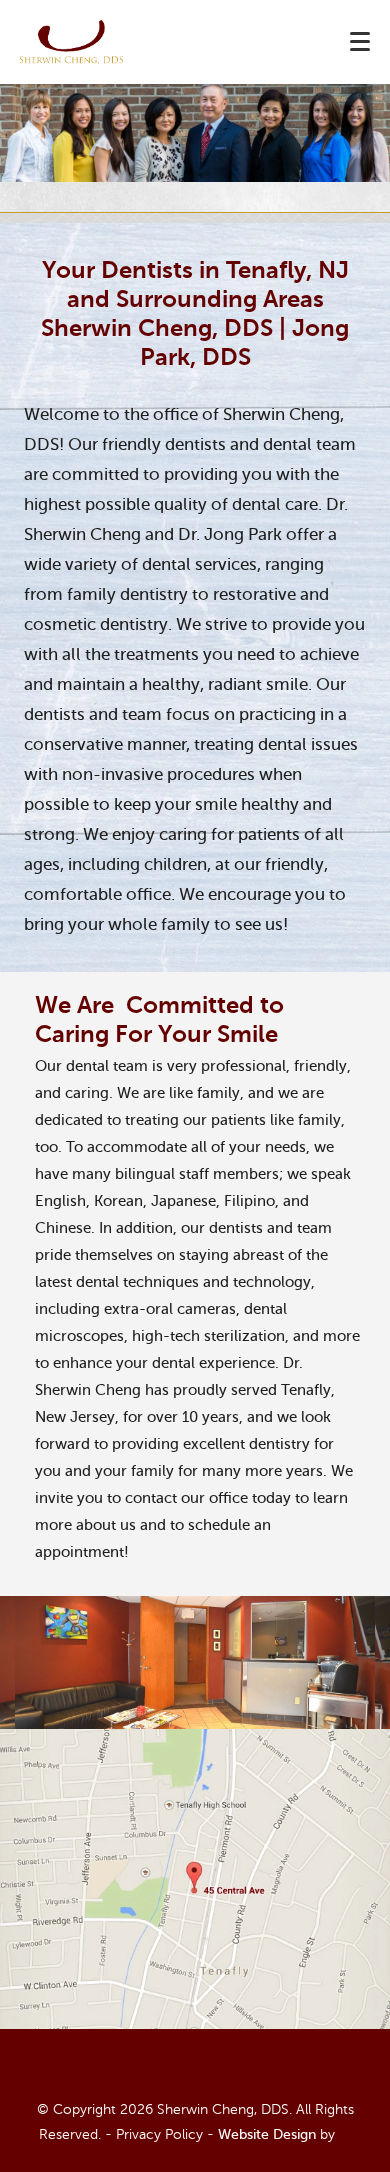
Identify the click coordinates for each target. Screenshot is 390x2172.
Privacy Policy (159, 2134)
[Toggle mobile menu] (360, 41)
